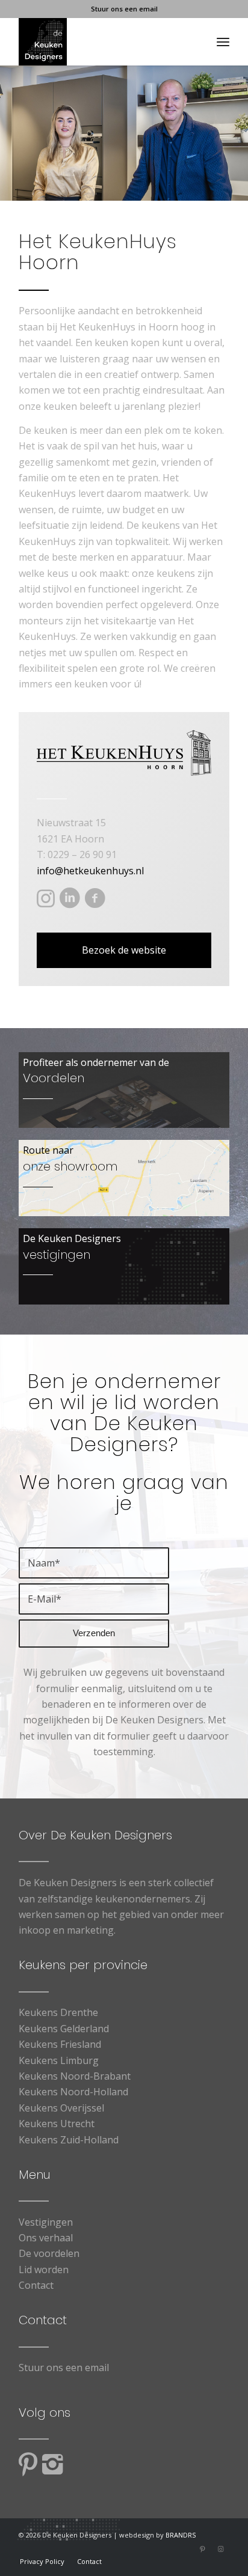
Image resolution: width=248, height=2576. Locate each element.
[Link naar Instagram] (220, 2549)
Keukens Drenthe (58, 2012)
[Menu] (223, 41)
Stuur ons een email (124, 9)
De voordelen (49, 2253)
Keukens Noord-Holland (73, 2092)
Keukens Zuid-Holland (69, 2140)
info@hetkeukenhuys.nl (90, 871)
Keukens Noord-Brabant (75, 2076)
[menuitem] (223, 41)
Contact (36, 2285)
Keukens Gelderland (64, 2029)
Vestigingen (46, 2222)
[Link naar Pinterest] (202, 2549)
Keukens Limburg (59, 2060)
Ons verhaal (46, 2238)
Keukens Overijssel (61, 2108)
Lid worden (44, 2270)
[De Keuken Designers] (103, 41)
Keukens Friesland (60, 2044)
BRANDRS (181, 2535)
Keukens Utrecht (57, 2124)
